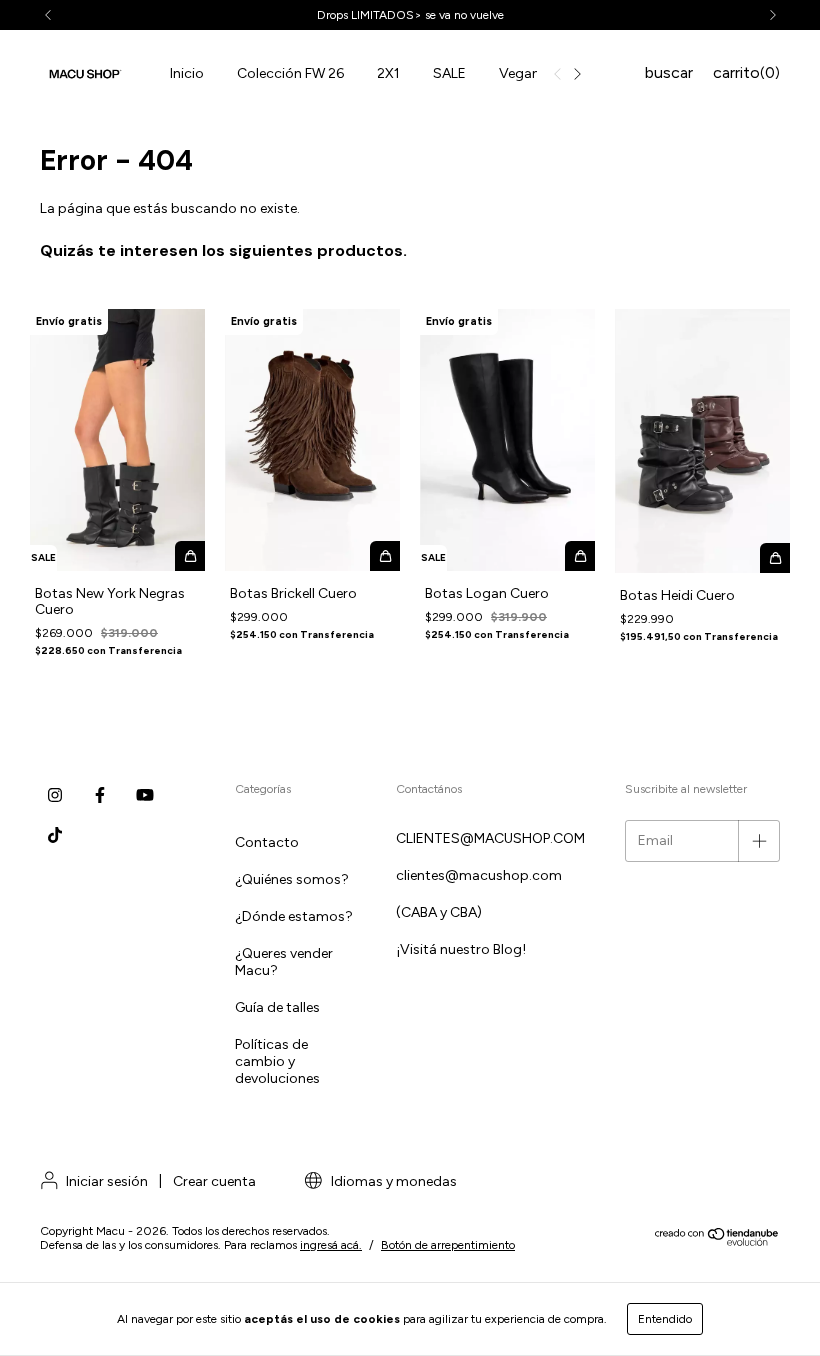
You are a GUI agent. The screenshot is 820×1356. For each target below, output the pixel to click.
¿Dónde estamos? (294, 916)
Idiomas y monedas (392, 1181)
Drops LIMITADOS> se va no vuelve (410, 15)
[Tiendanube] (717, 1242)
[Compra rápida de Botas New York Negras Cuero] (190, 556)
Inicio (187, 73)
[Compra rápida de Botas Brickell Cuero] (385, 556)
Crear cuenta (214, 1181)
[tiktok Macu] (55, 835)
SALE (449, 73)
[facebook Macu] (100, 795)
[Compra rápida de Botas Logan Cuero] (580, 556)
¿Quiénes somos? (292, 879)
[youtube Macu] (145, 795)
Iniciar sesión (107, 1181)
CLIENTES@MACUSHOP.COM (490, 838)
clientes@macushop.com (479, 875)
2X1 (388, 73)
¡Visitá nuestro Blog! (461, 949)
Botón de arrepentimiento (448, 1245)
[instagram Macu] (55, 795)
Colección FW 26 (290, 73)
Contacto (267, 842)
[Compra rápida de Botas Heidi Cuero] (775, 558)
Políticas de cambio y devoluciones (277, 1061)
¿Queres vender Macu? (284, 962)
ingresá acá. (331, 1245)
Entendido (665, 1319)
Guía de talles (277, 1007)
